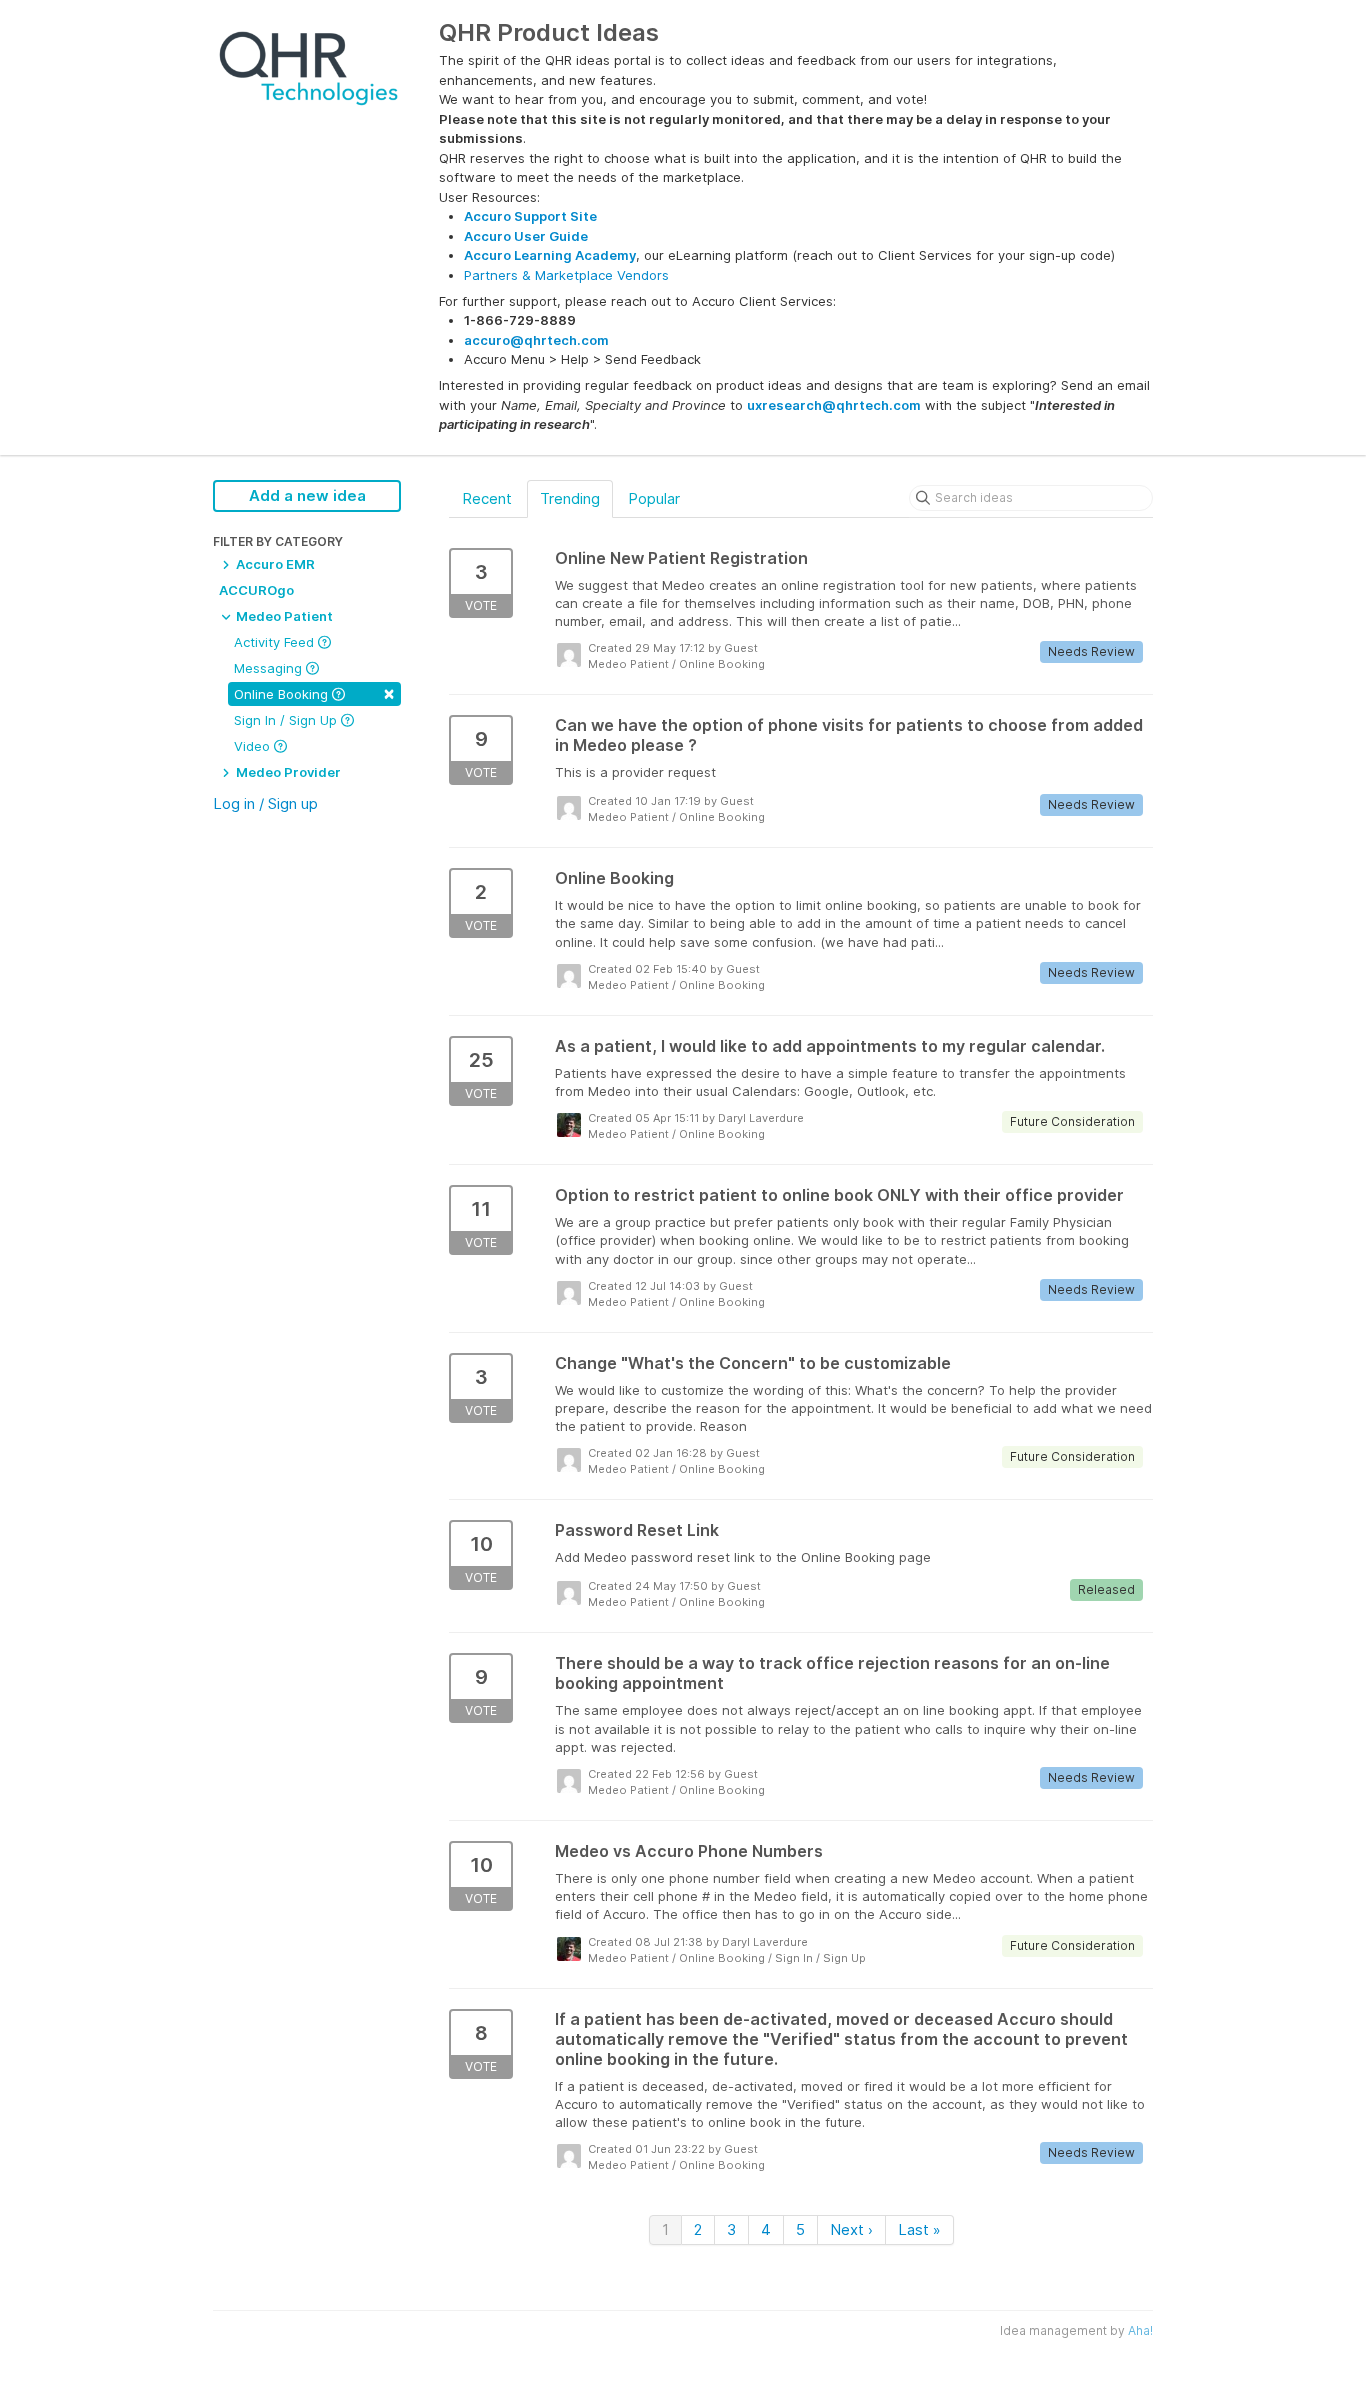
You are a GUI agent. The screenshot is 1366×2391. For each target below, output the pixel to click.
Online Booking (314, 692)
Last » (919, 2229)
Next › (851, 2229)
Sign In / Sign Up (287, 720)
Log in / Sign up (265, 803)
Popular (654, 498)
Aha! (1140, 2330)
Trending (570, 498)
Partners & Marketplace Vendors (566, 275)
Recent (487, 498)
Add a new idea (307, 495)
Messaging (270, 668)
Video (254, 746)
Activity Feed (276, 642)
